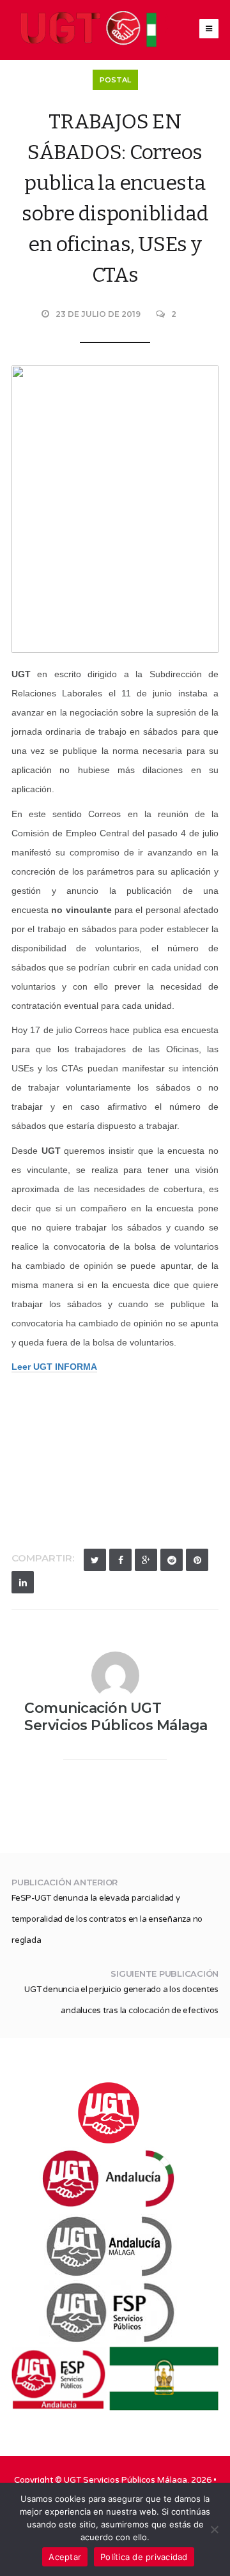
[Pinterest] (197, 1560)
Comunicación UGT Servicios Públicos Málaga (116, 1717)
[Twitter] (95, 1560)
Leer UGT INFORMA (54, 1367)
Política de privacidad (144, 2557)
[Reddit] (172, 1560)
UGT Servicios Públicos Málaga (126, 2480)
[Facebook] (120, 1560)
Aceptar (65, 2557)
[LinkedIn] (23, 1582)
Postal (115, 80)
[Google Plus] (146, 1560)
